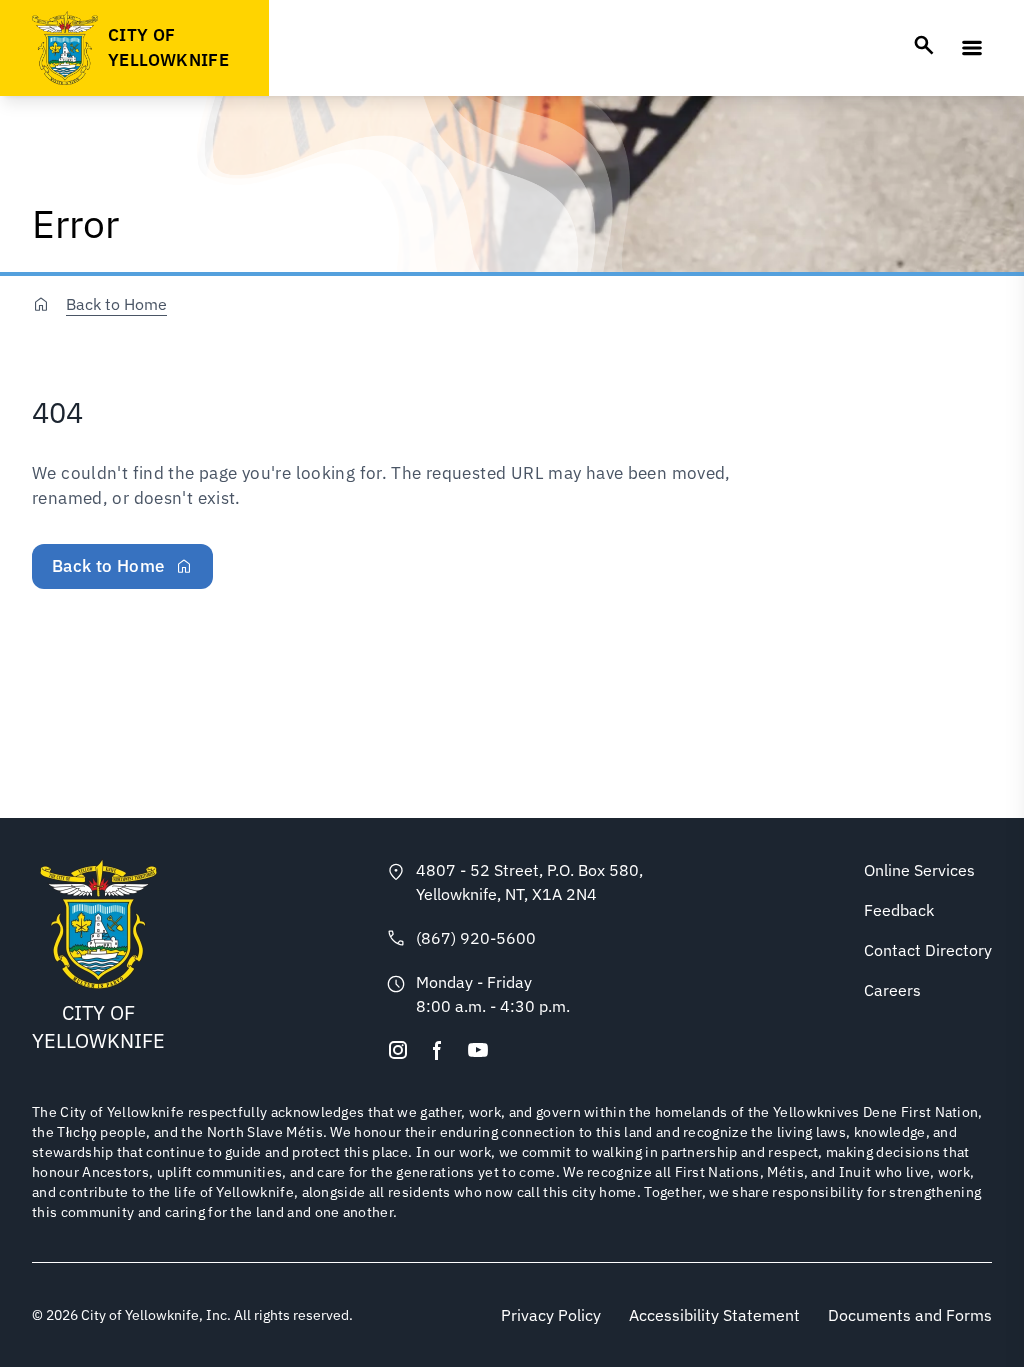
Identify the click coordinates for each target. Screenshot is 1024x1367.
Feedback (899, 910)
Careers (892, 990)
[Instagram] (398, 1050)
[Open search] (924, 45)
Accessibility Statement (714, 1315)
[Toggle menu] (972, 48)
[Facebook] (438, 1050)
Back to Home (116, 304)
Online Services (919, 870)
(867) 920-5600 (476, 938)
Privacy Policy (551, 1315)
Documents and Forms (910, 1315)
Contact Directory (928, 950)
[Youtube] (478, 1050)
